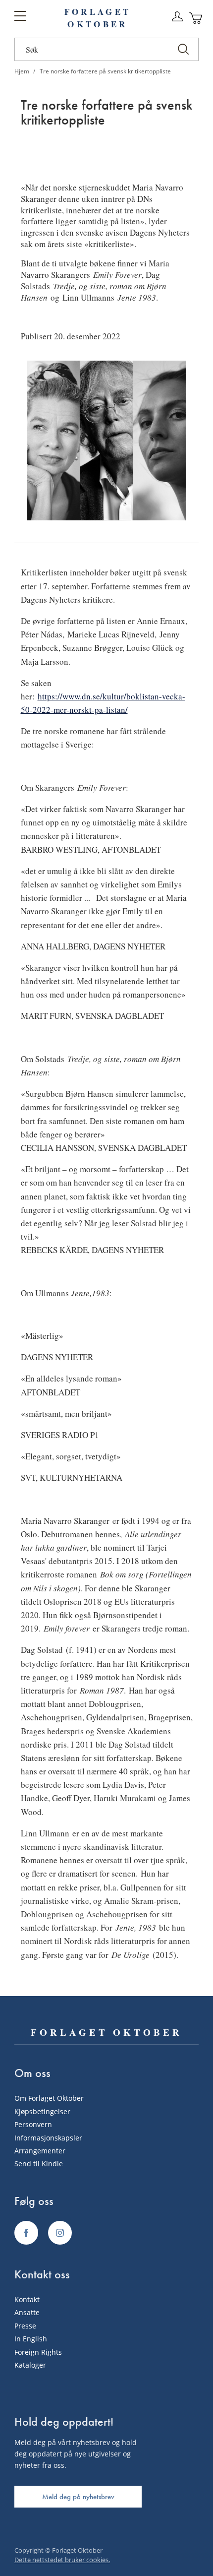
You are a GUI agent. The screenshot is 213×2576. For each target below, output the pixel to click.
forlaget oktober (98, 18)
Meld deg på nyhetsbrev (78, 2497)
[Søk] (183, 49)
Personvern (33, 2124)
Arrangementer (40, 2151)
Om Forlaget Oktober (49, 2098)
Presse (25, 2326)
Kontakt (27, 2299)
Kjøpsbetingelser (42, 2111)
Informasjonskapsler (48, 2138)
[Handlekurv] (196, 18)
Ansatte (27, 2312)
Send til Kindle (39, 2164)
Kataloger (30, 2365)
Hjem (23, 71)
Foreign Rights (38, 2352)
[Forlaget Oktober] (26, 2233)
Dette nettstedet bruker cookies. (62, 2560)
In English (31, 2339)
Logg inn (177, 17)
